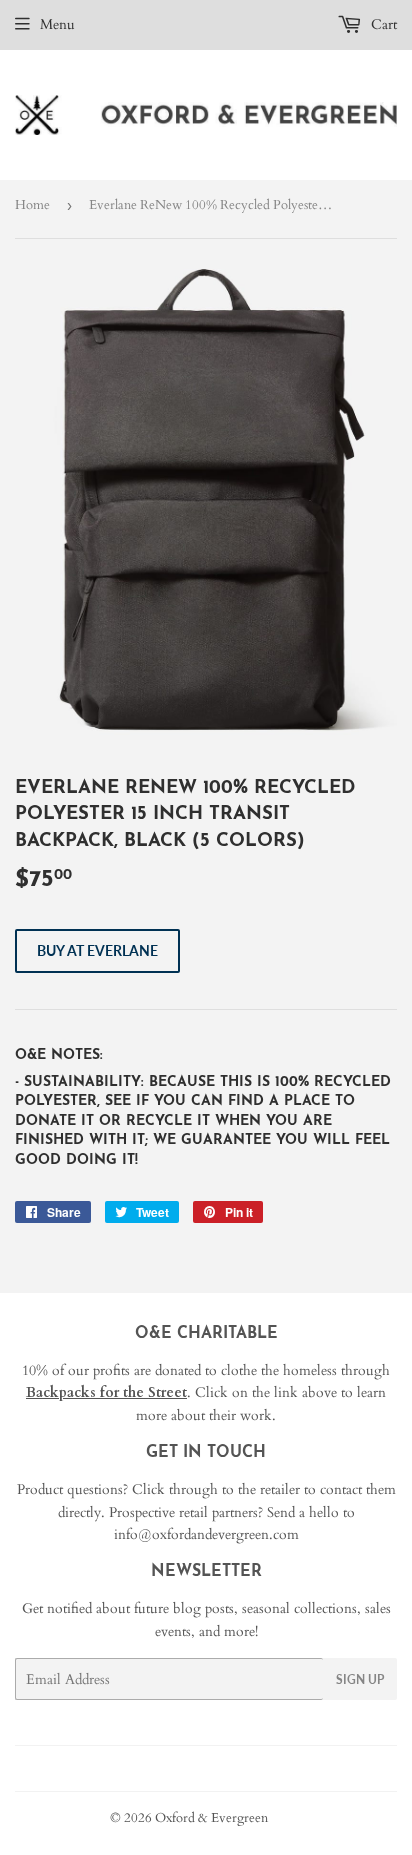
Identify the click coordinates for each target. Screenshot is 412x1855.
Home (32, 205)
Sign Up (360, 1679)
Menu (57, 24)
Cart (382, 24)
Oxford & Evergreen (211, 1818)
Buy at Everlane (97, 950)
